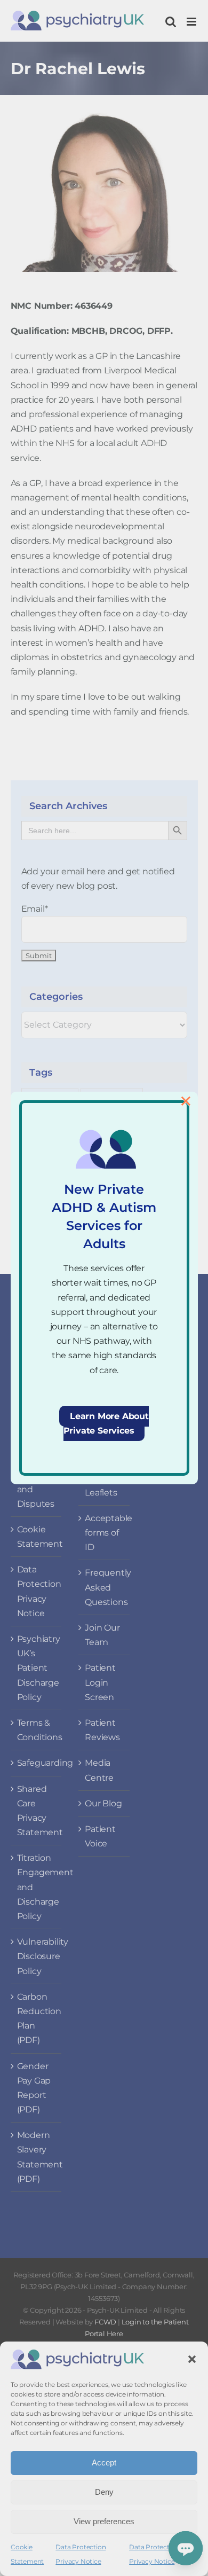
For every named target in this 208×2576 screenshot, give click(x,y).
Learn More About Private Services (106, 1423)
